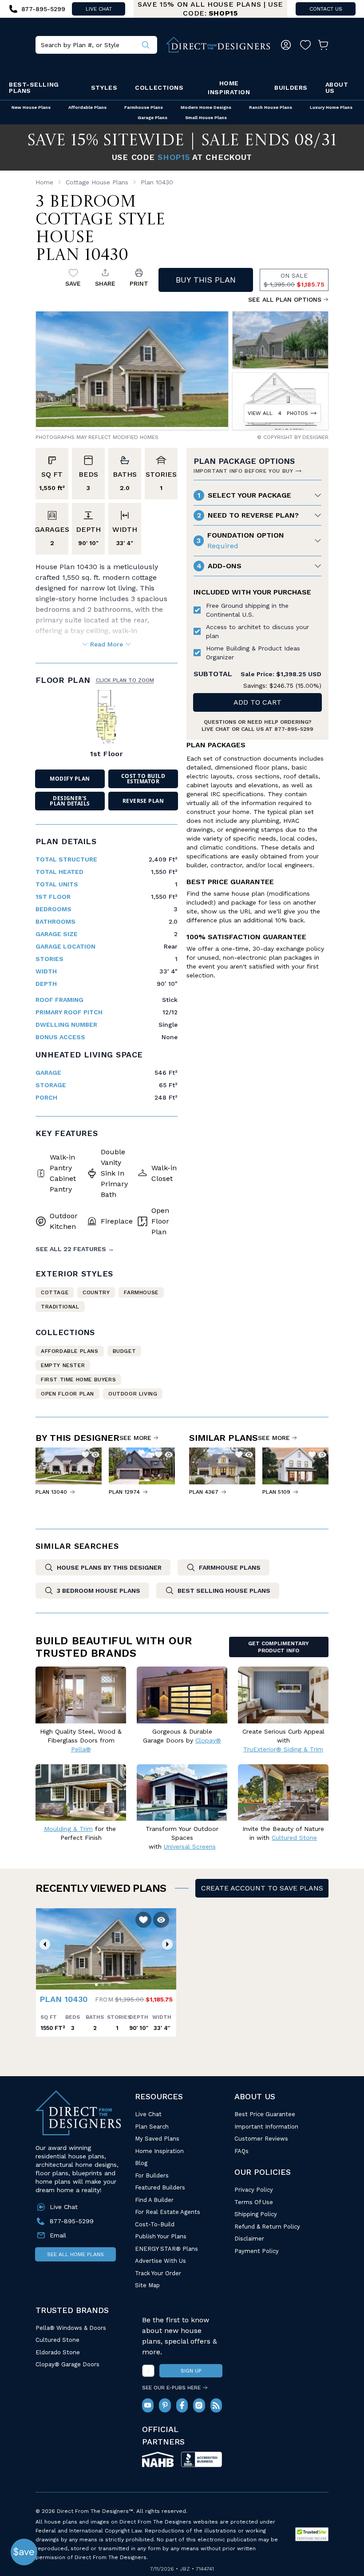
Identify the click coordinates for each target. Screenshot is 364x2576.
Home (44, 182)
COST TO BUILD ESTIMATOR (143, 779)
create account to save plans (262, 1888)
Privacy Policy (254, 2190)
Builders (291, 88)
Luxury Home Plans (331, 107)
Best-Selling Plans (34, 88)
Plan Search (152, 2127)
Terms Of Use (254, 2202)
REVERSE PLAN (143, 801)
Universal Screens (190, 1846)
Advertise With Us (160, 2261)
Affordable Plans (87, 107)
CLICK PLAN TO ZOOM (125, 680)
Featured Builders (160, 2187)
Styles (104, 88)
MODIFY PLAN (70, 779)
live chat (99, 9)
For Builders (152, 2175)
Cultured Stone (57, 2340)
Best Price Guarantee (265, 2114)
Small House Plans (206, 118)
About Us (337, 88)
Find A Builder (154, 2200)
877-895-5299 (294, 729)
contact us (326, 9)
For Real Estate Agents (168, 2212)
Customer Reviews (261, 2139)
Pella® (81, 1749)
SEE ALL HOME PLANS (75, 2254)
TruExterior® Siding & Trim (283, 1749)
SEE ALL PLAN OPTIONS (285, 299)
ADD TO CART (257, 702)
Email (58, 2235)
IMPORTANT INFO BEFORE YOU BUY (243, 471)
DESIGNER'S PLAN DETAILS (70, 801)
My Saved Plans (157, 2139)
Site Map (147, 2285)
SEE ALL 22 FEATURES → (75, 1249)
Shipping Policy (256, 2214)
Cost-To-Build (155, 2224)
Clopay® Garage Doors (67, 2364)
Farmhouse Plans (144, 107)
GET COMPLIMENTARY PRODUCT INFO (279, 1647)
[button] (45, 1944)
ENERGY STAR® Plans (166, 2249)
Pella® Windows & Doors (71, 2328)
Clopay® (208, 1740)
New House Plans (31, 107)
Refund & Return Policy (267, 2227)
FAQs (241, 2151)
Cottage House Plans (97, 182)
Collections (159, 88)
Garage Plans (152, 118)
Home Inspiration (229, 88)
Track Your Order (158, 2273)
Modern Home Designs (206, 107)
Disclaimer (249, 2239)
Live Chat (148, 2114)
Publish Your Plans (161, 2236)
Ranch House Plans (271, 107)
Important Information (266, 2127)
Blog (141, 2163)
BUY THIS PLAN (206, 280)
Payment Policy (257, 2251)
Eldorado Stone (58, 2352)
